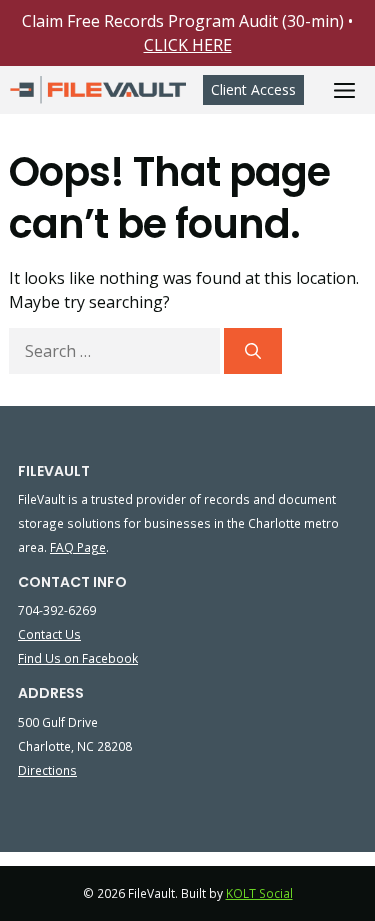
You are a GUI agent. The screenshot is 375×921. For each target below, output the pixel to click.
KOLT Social (259, 893)
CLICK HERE (188, 45)
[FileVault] (98, 90)
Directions (47, 770)
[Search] (253, 351)
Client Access (253, 89)
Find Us (41, 658)
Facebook (108, 658)
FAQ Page (78, 547)
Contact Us (49, 634)
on (71, 658)
